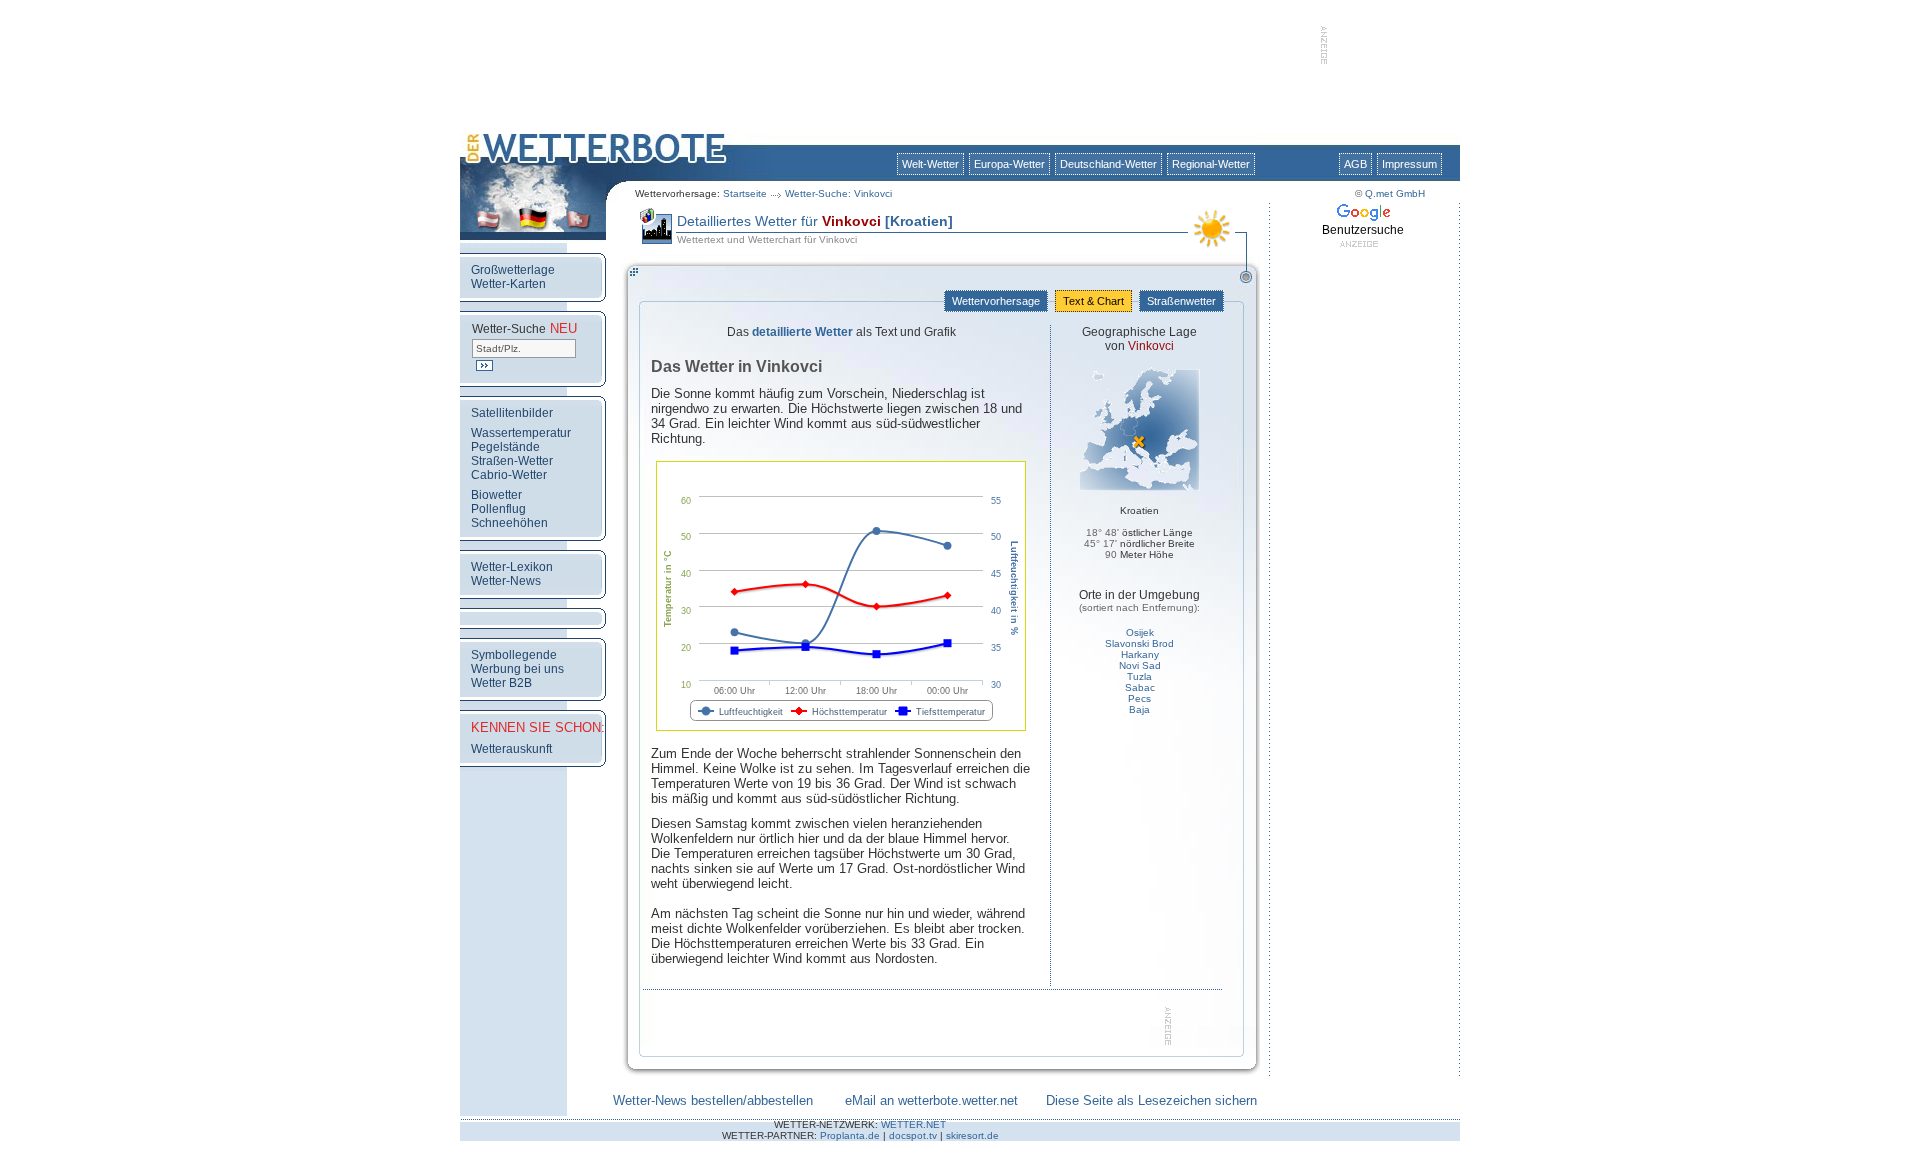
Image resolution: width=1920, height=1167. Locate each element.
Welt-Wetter (930, 164)
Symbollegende (514, 655)
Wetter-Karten (508, 284)
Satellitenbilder (512, 413)
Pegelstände (505, 447)
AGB (1355, 164)
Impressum (1409, 164)
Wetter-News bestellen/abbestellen (713, 1100)
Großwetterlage (513, 270)
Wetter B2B (501, 683)
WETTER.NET (913, 1124)
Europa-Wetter (1009, 164)
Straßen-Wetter (512, 461)
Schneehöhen (509, 523)
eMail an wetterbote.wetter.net (931, 1100)
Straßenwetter (1181, 301)
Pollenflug (498, 509)
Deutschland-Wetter (1108, 164)
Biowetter (496, 495)
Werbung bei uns (517, 669)
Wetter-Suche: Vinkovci (838, 193)
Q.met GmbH (1395, 193)
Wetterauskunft (511, 749)
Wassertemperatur (521, 433)
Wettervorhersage (996, 301)
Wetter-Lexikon (512, 567)
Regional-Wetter (1211, 164)
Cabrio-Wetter (509, 475)
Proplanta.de (850, 1135)
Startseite (745, 193)
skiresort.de (972, 1135)
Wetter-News (506, 581)
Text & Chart (1093, 301)
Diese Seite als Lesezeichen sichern (1151, 1100)
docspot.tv (913, 1135)
